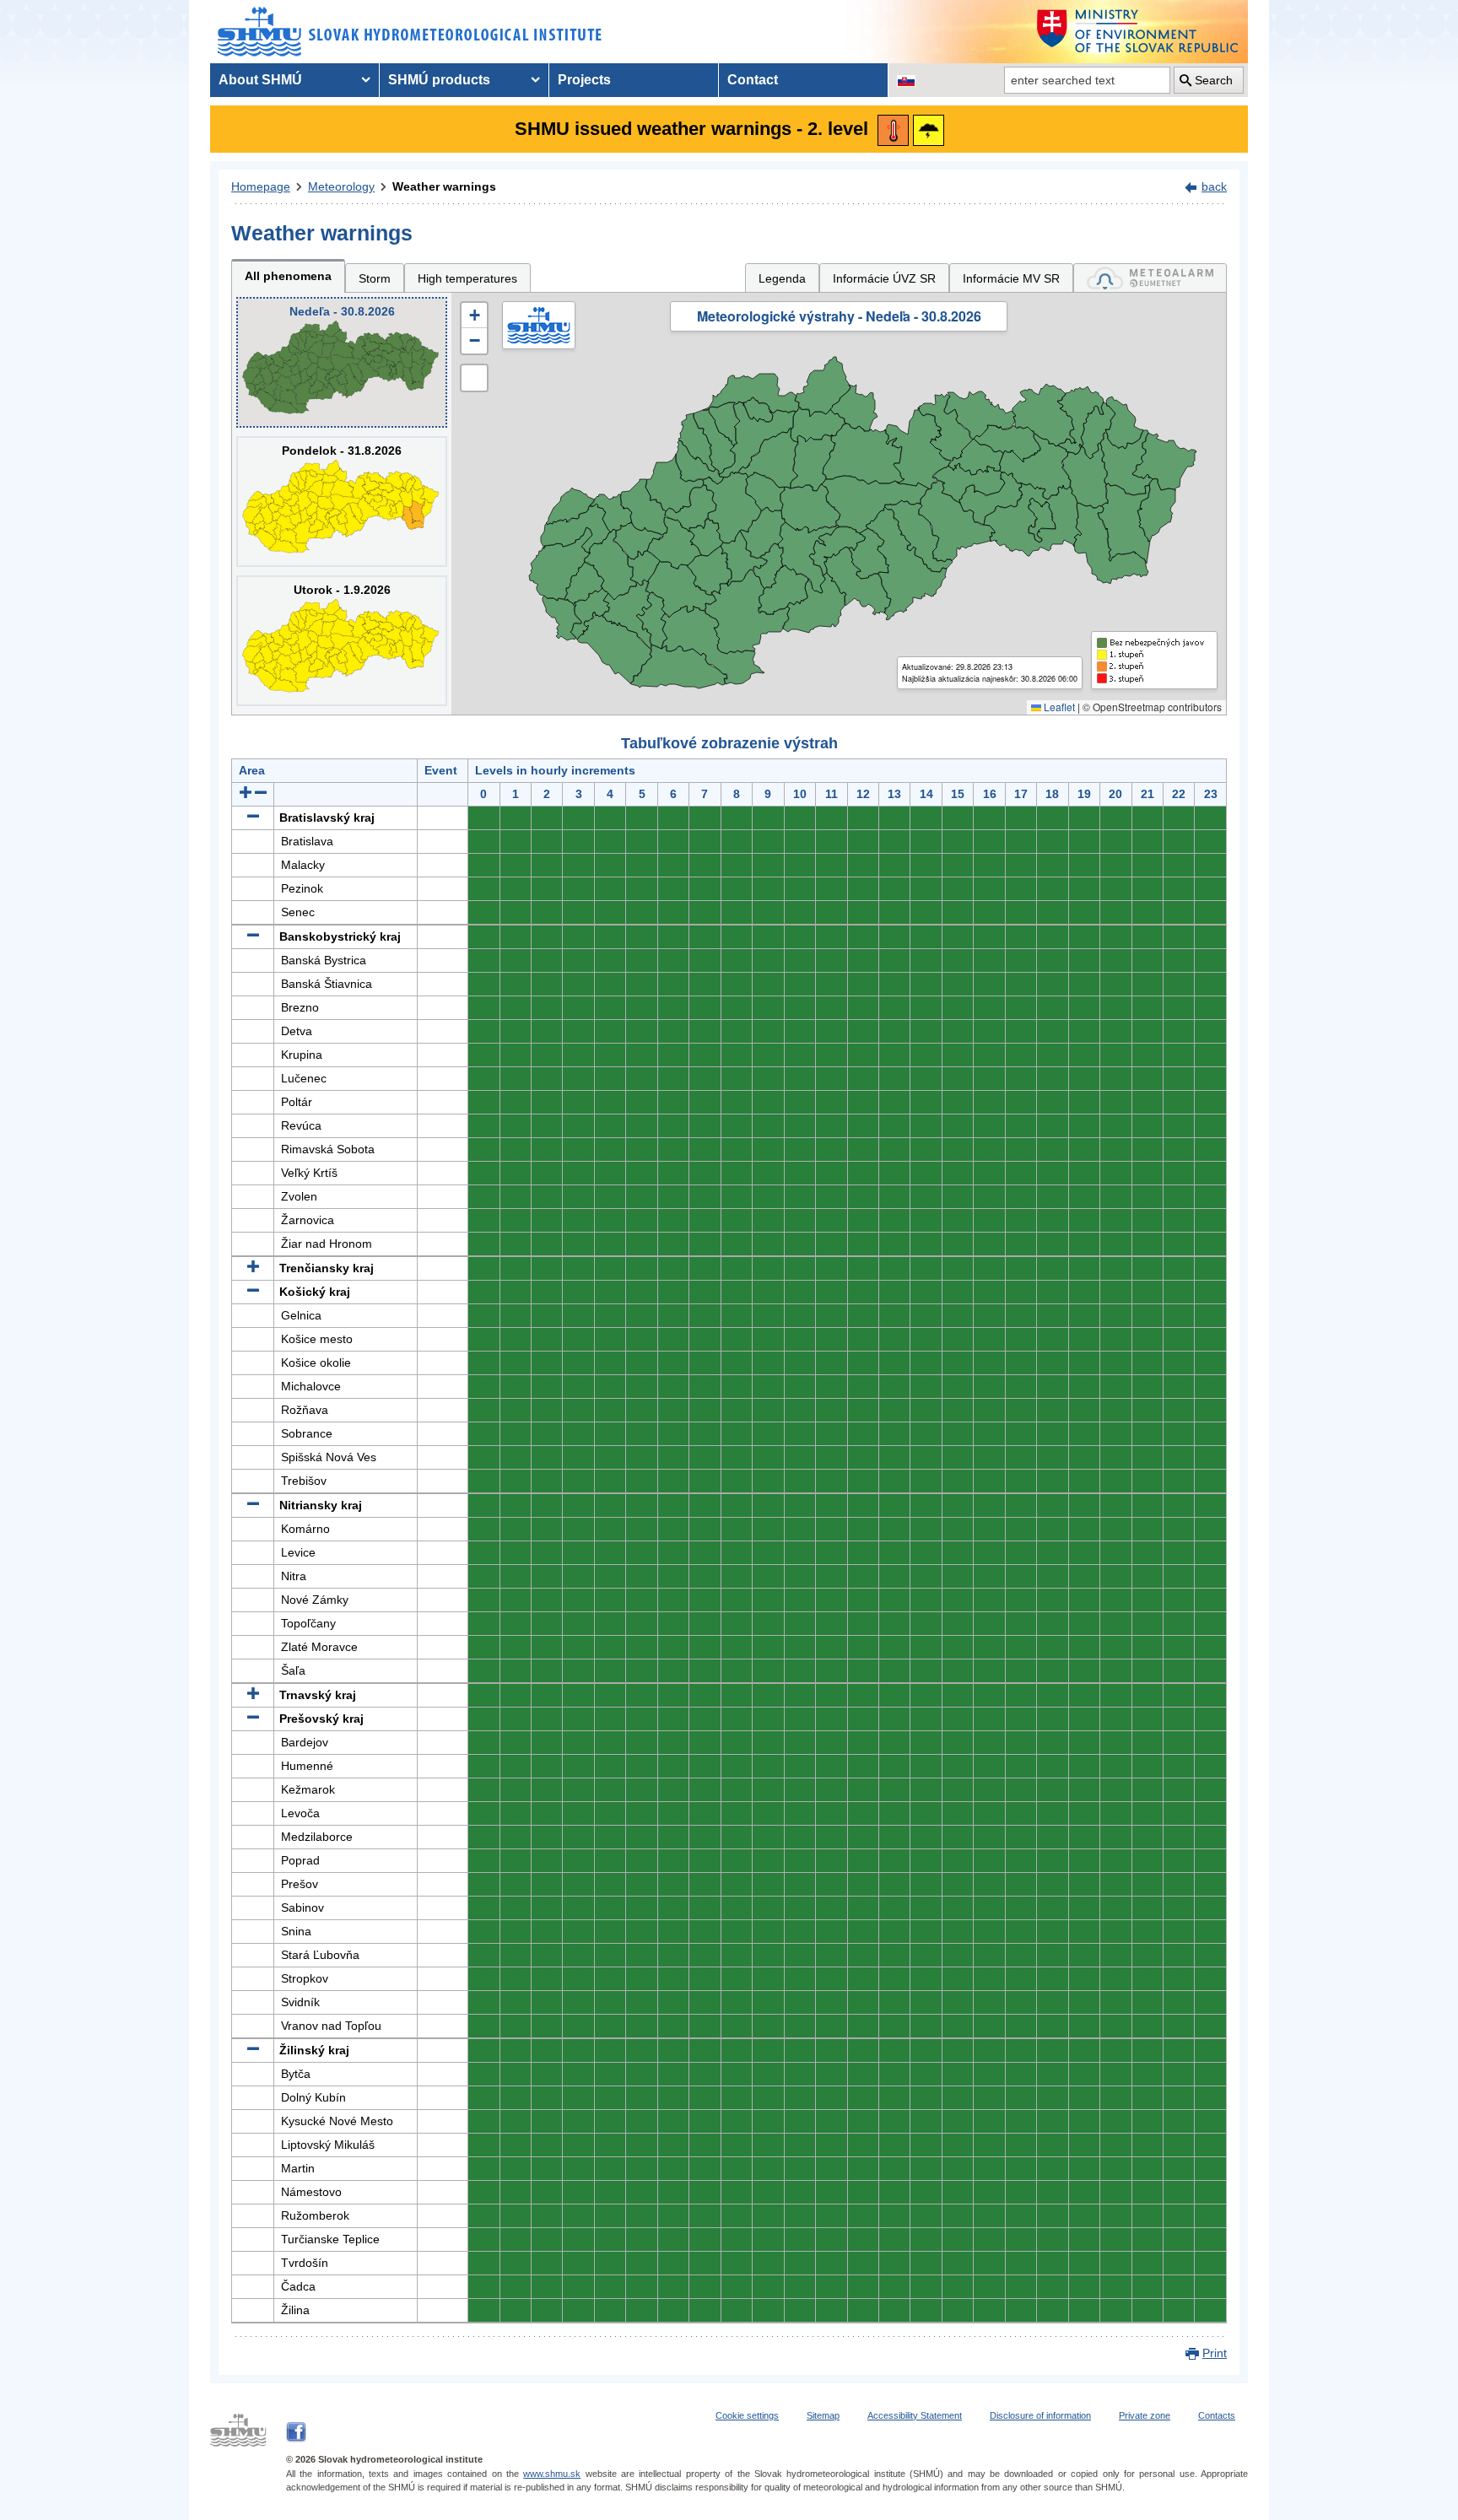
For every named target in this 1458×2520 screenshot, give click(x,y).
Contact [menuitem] (753, 80)
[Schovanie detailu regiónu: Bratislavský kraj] (253, 818)
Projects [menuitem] (584, 80)
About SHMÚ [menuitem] (260, 80)
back (1214, 186)
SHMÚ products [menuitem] (439, 80)
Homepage (261, 186)
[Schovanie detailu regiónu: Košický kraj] (253, 1292)
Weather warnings (444, 186)
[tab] (1150, 278)
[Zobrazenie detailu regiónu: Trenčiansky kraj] (253, 1268)
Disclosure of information (1040, 2415)
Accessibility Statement (915, 2415)
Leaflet (1058, 707)
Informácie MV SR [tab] (1011, 278)
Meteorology (341, 186)
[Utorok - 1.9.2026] (342, 641)
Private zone (1145, 2415)
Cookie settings (747, 2415)
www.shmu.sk (552, 2474)
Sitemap (823, 2415)
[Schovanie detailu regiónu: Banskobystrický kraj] (253, 936)
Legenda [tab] (782, 278)
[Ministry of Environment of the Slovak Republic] (1138, 32)
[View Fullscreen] (474, 378)
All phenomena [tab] (288, 276)
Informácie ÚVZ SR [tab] (884, 278)
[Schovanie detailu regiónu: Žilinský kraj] (253, 2050)
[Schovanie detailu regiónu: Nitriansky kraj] (253, 1505)
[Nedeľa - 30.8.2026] (342, 362)
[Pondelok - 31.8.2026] (342, 502)
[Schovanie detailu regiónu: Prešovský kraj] (253, 1719)
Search (1214, 80)
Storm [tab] (375, 278)
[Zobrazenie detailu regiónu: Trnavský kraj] (253, 1695)
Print (1215, 2353)
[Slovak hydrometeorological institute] (410, 32)
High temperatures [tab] (467, 278)
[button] (474, 316)
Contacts (1217, 2415)
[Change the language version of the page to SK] (906, 80)
